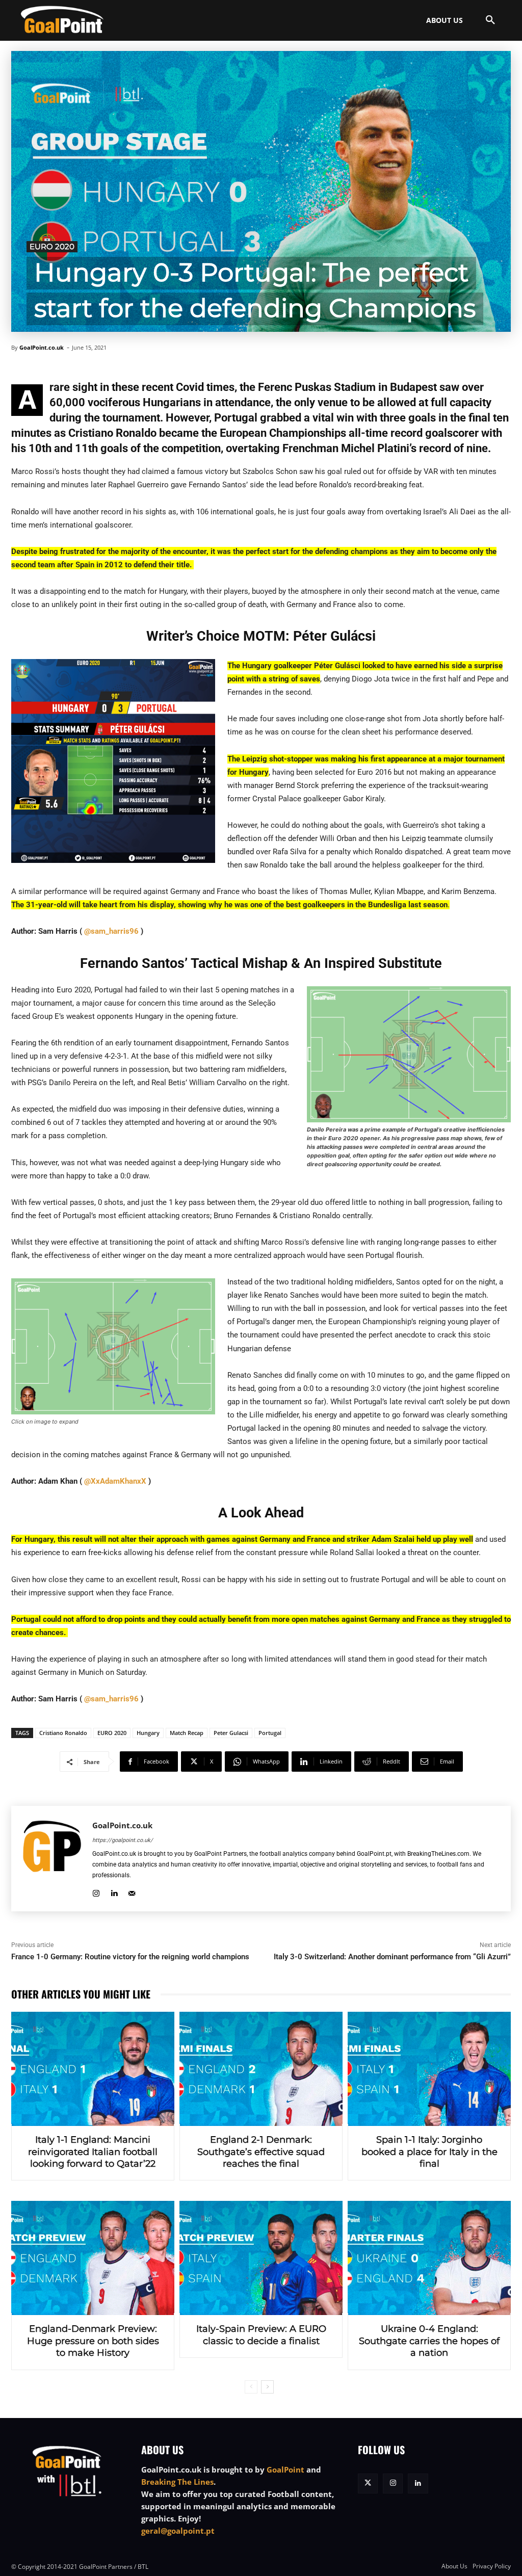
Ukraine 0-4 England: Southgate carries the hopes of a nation (429, 2341)
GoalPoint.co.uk (42, 347)
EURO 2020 (52, 246)
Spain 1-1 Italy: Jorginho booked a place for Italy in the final (429, 2152)
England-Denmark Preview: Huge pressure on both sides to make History (93, 2341)
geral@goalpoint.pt (178, 2531)
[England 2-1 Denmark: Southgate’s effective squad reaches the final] (261, 2069)
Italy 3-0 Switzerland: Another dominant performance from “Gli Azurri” (392, 1957)
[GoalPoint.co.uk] (62, 19)
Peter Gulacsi (231, 1733)
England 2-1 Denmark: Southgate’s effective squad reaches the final (261, 2152)
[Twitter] (368, 2483)
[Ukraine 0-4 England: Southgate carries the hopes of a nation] (429, 2258)
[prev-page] (251, 2387)
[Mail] (132, 1892)
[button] (490, 20)
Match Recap (187, 1733)
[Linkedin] (114, 1892)
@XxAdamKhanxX (115, 1481)
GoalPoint (285, 2469)
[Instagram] (96, 1892)
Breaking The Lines (177, 2482)
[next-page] (267, 2387)
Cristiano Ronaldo (63, 1733)
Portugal (270, 1733)
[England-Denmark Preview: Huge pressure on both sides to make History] (93, 2258)
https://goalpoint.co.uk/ (123, 1840)
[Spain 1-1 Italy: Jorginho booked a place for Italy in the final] (429, 2069)
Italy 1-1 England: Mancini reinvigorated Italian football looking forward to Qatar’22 (93, 2152)
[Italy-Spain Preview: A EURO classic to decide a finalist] (261, 2258)
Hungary (148, 1733)
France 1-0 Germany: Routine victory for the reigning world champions (130, 1957)
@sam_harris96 (111, 931)
